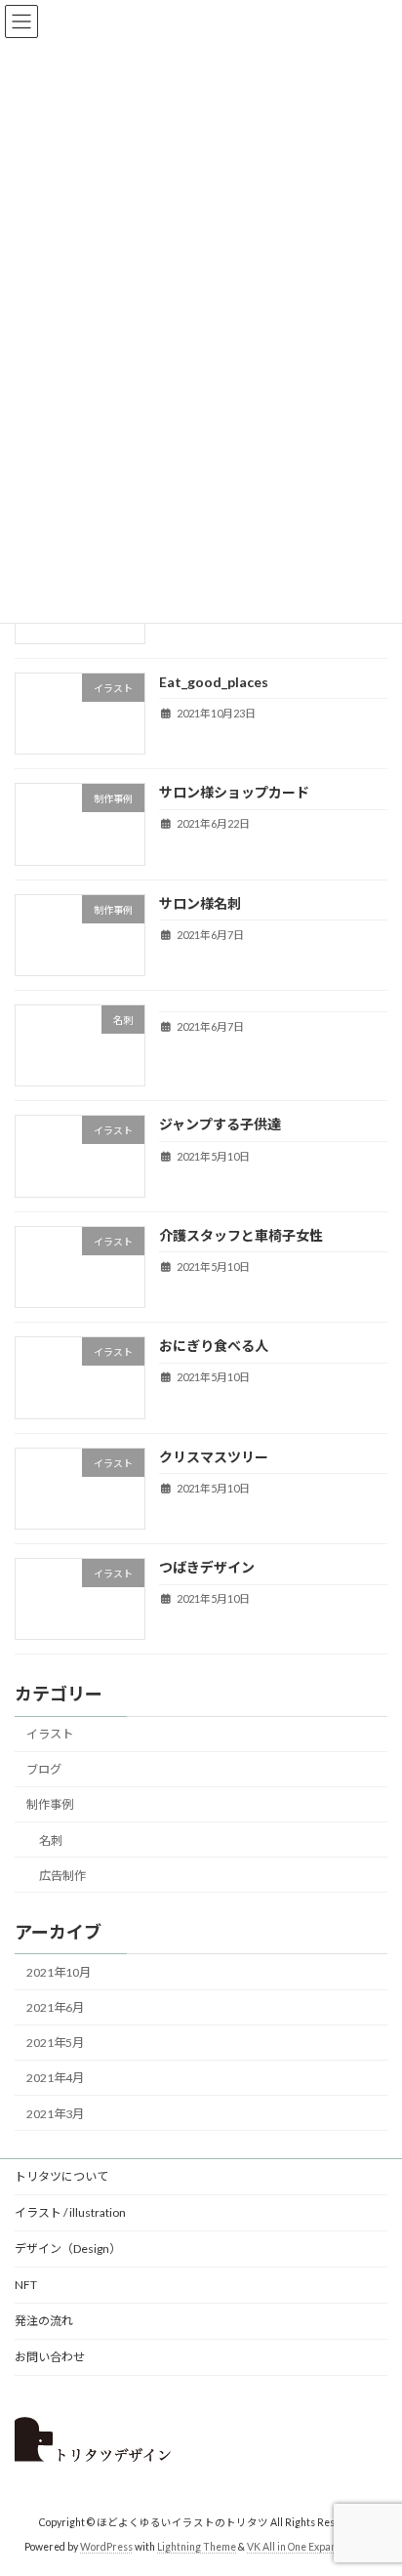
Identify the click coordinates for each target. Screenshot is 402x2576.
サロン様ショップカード (234, 792)
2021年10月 (59, 1972)
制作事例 (50, 1804)
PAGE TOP (373, 2478)
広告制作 (62, 1875)
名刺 (51, 1840)
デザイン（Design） (68, 2249)
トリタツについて (61, 2176)
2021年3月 (55, 2113)
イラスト (50, 1734)
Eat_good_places (214, 681)
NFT (26, 2285)
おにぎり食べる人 (214, 1346)
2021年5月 (55, 2043)
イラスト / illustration (70, 2212)
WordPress (106, 2546)
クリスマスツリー (214, 1456)
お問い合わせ (50, 2357)
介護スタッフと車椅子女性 (241, 1234)
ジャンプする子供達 (220, 1124)
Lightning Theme (197, 2546)
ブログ (44, 1769)
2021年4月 (55, 2078)
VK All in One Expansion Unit (312, 2546)
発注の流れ (44, 2321)
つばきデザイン (207, 1567)
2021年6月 (55, 2007)
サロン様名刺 (200, 902)
